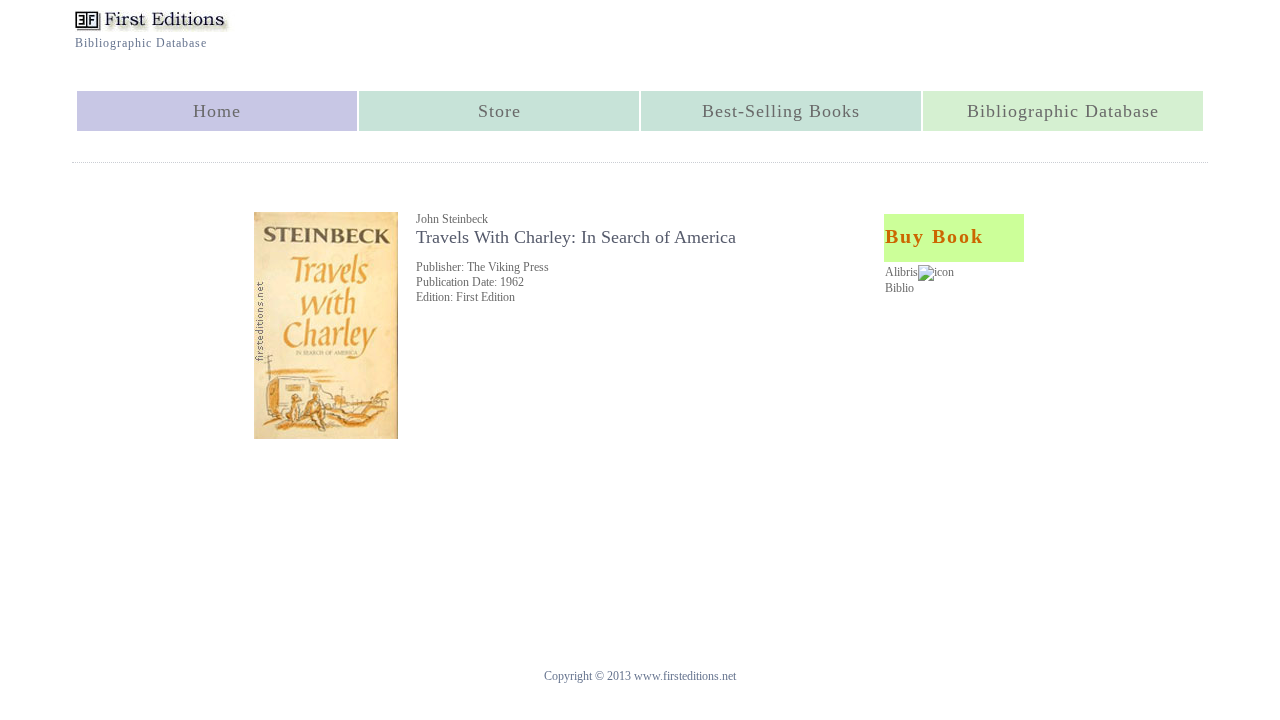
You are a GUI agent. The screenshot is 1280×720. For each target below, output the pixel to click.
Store (499, 111)
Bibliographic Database (1063, 111)
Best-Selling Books (781, 111)
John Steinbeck (452, 219)
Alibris (901, 272)
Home (217, 111)
